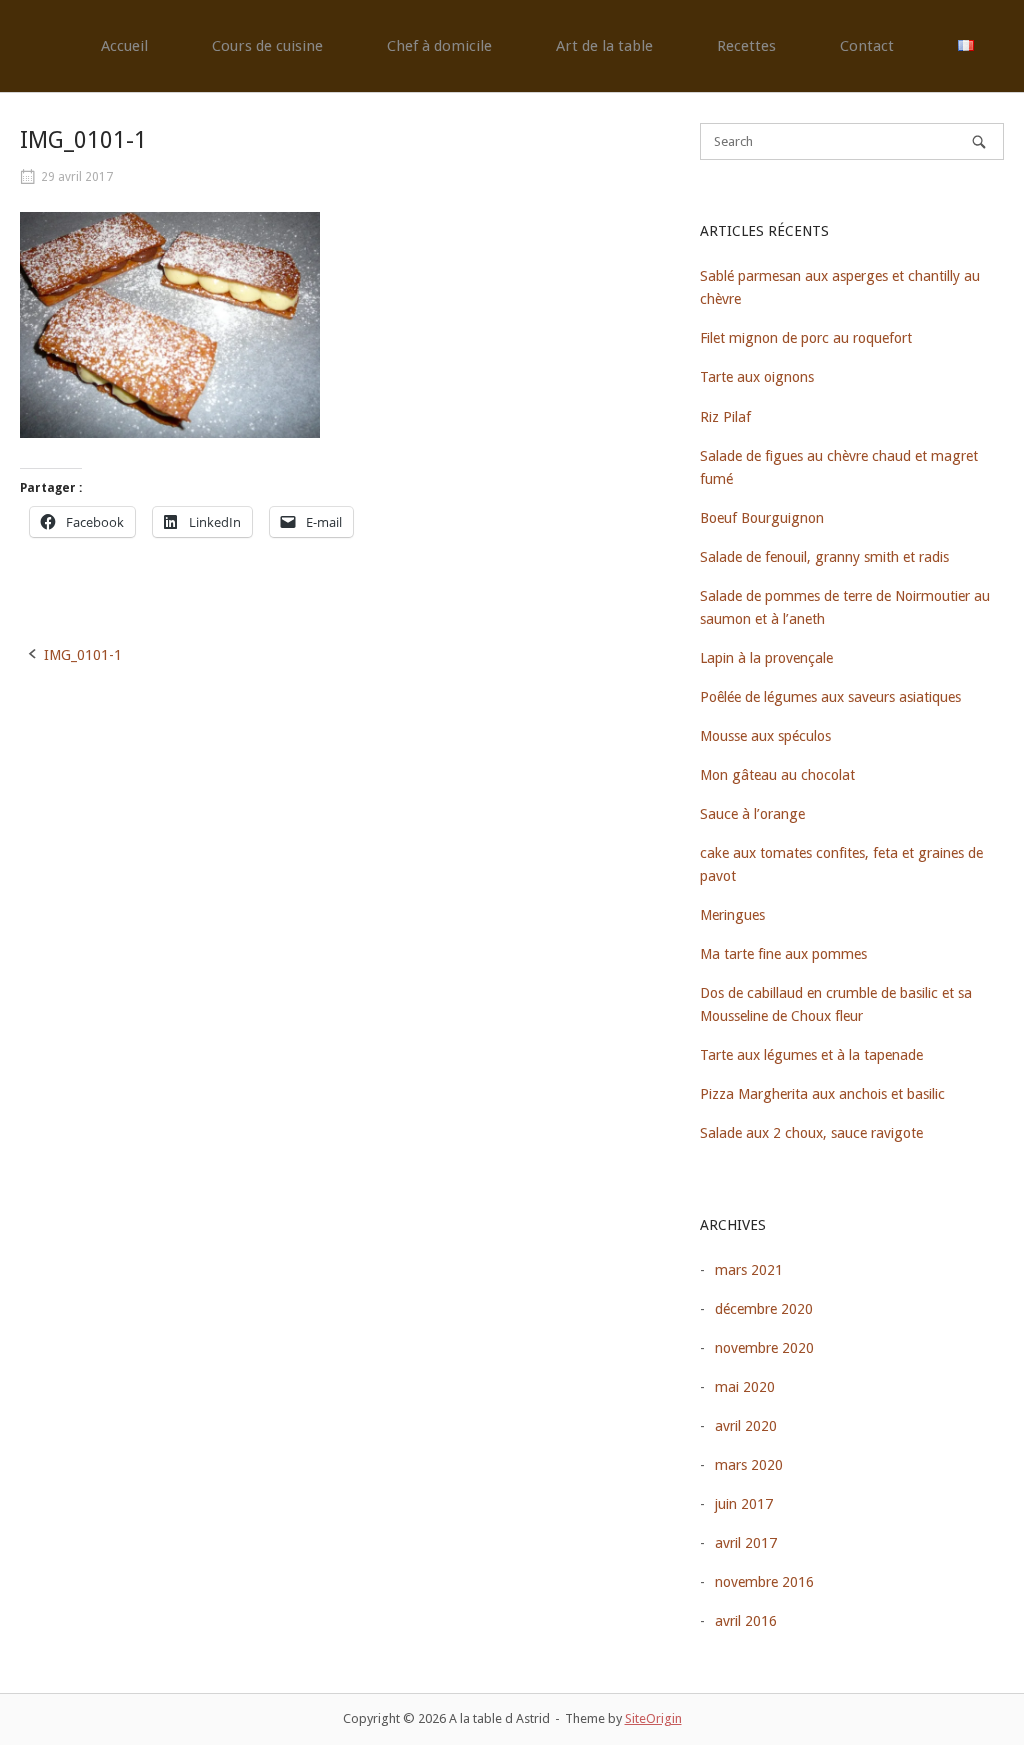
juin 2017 (744, 1504)
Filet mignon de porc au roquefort (806, 338)
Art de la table (604, 46)
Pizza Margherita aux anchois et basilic (822, 1094)
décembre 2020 (764, 1309)
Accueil (124, 46)
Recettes (746, 46)
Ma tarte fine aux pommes (783, 954)
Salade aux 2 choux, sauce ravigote (811, 1133)
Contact (867, 46)
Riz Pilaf (725, 417)
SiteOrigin (653, 1718)
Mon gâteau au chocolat (777, 775)
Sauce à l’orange (752, 814)
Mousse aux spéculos (765, 736)
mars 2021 (749, 1270)
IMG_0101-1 (83, 655)
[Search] (979, 141)
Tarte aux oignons (757, 377)
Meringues (732, 915)
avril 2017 (746, 1543)
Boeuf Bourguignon (762, 518)
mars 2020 (749, 1465)
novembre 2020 (764, 1348)
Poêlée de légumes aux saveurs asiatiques (830, 697)
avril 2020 (746, 1426)
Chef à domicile (439, 46)
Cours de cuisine (267, 46)
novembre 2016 (764, 1582)
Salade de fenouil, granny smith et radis (824, 557)
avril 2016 (746, 1621)
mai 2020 (745, 1387)
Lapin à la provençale (766, 658)
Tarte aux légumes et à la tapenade (811, 1055)
